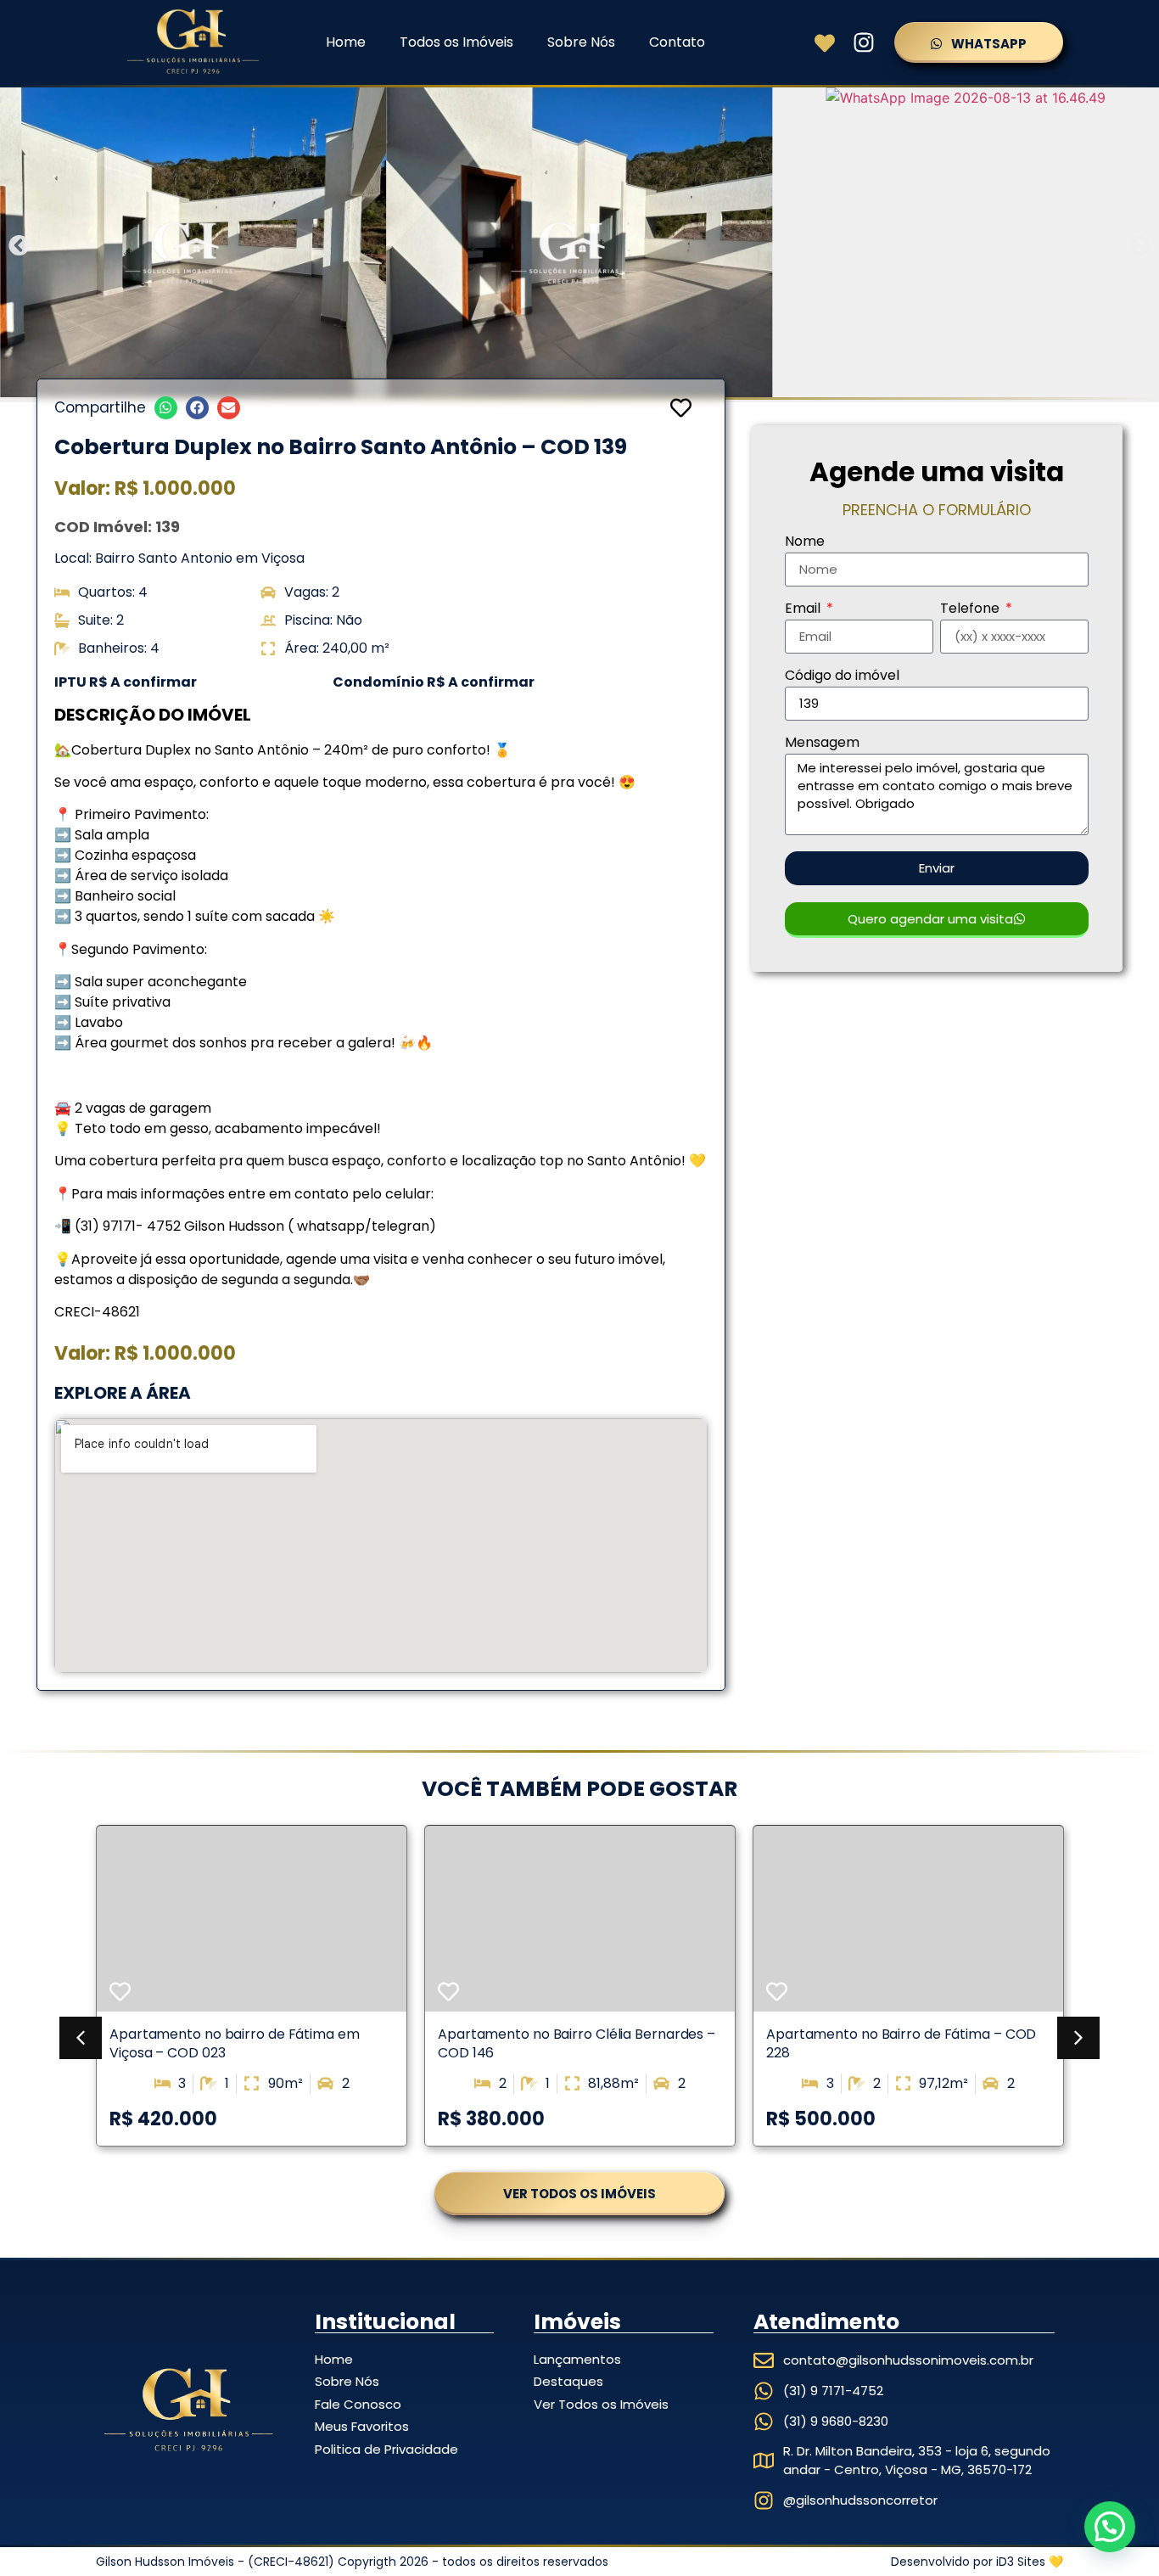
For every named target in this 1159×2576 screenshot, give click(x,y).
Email (804, 610)
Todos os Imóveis (456, 42)
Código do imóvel (842, 677)
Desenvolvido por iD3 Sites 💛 (977, 2562)
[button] (19, 245)
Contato (677, 42)
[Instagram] (864, 42)
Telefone (971, 610)
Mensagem (822, 744)
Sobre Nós (581, 42)
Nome (805, 543)
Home (346, 42)
